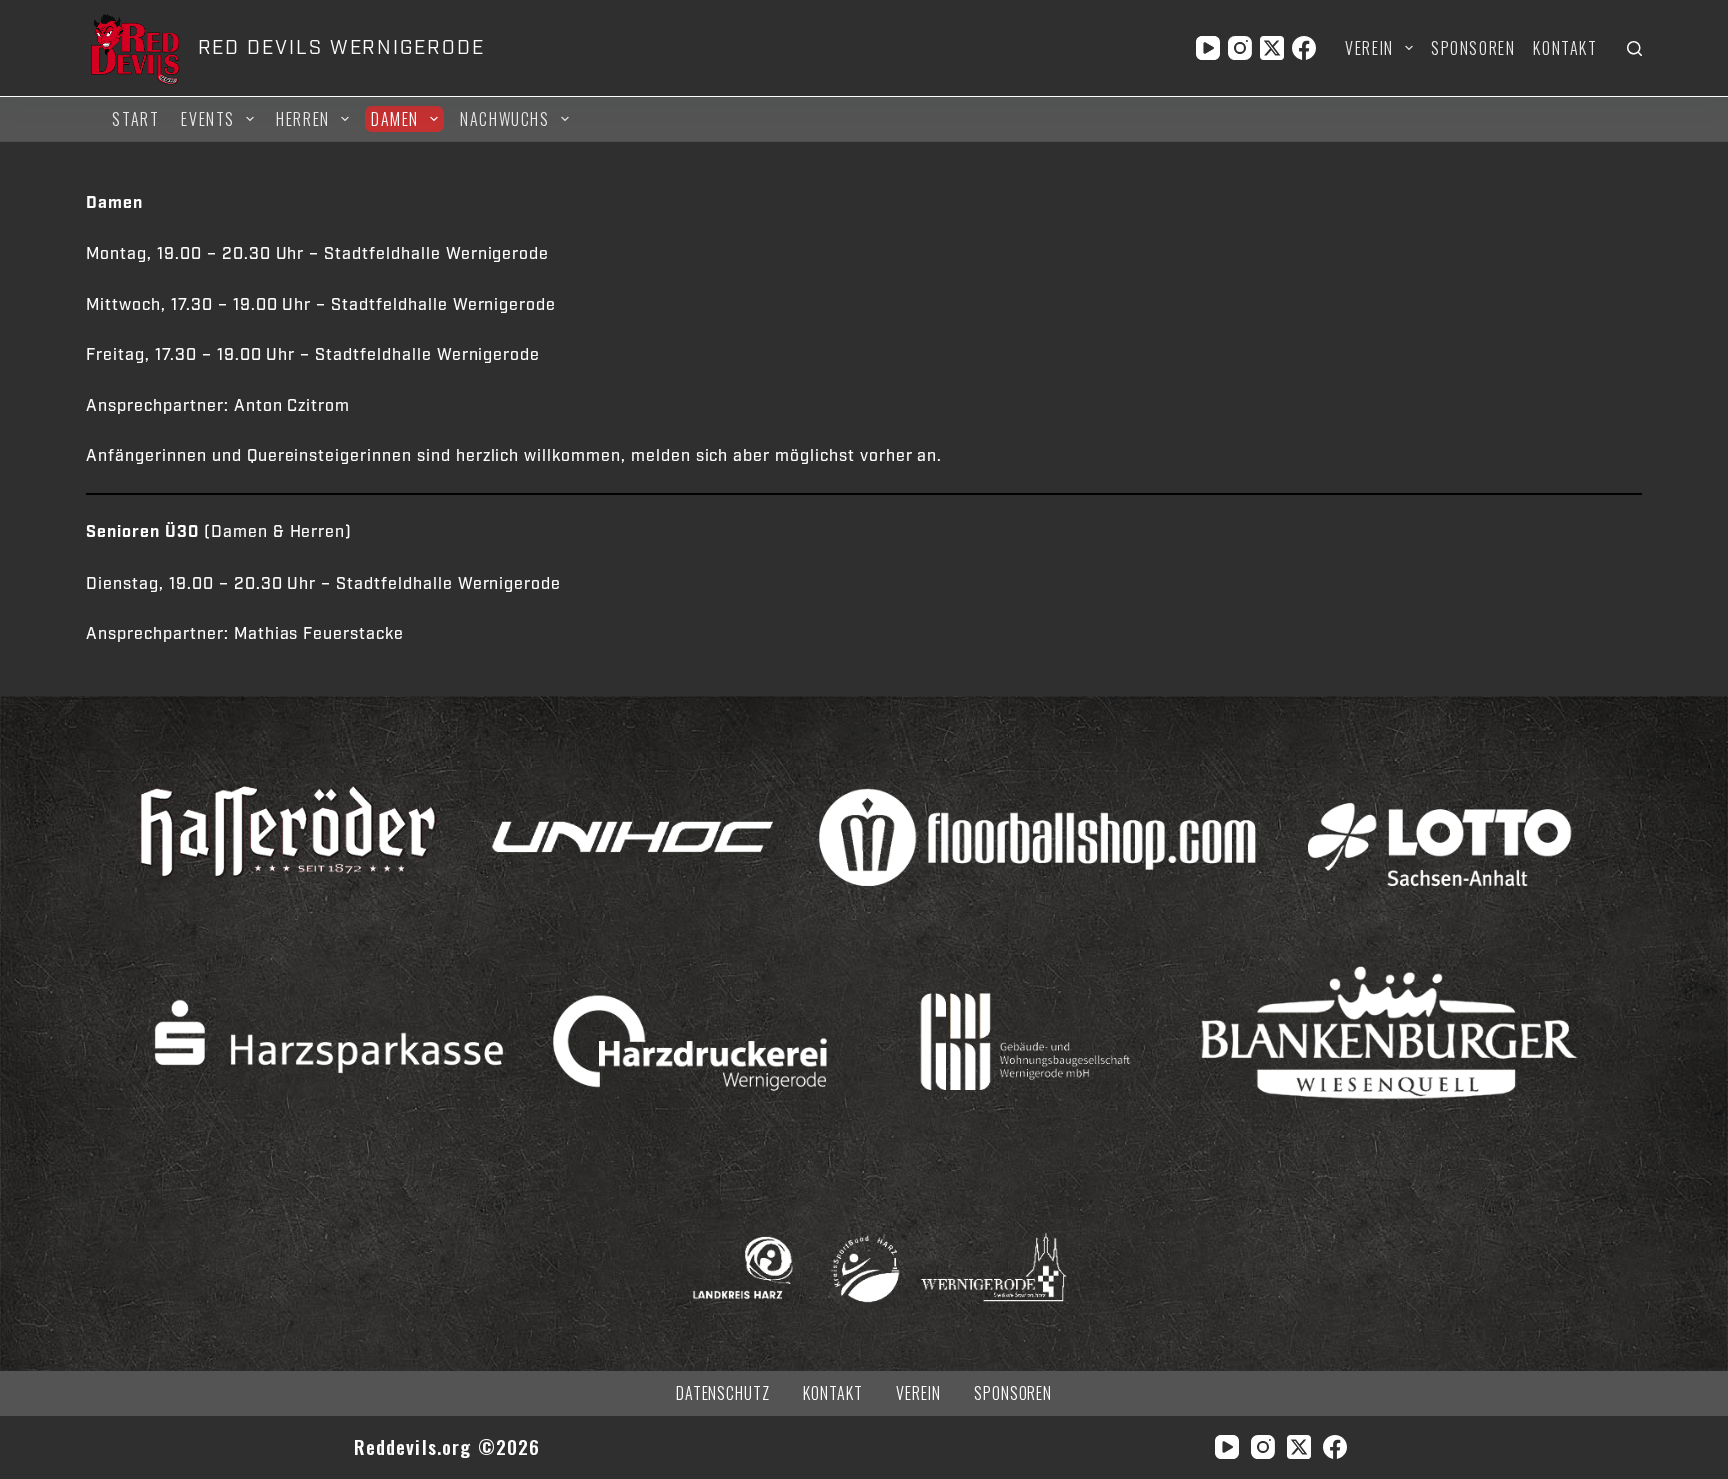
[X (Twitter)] (1272, 48)
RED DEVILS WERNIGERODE (341, 48)
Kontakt (1565, 48)
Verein (1369, 48)
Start (135, 119)
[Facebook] (1304, 48)
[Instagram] (1240, 48)
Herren (303, 119)
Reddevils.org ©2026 (447, 1446)
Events (208, 119)
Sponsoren (1473, 48)
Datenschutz (723, 1393)
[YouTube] (1208, 48)
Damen (395, 119)
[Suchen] (1634, 48)
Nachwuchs (504, 119)
